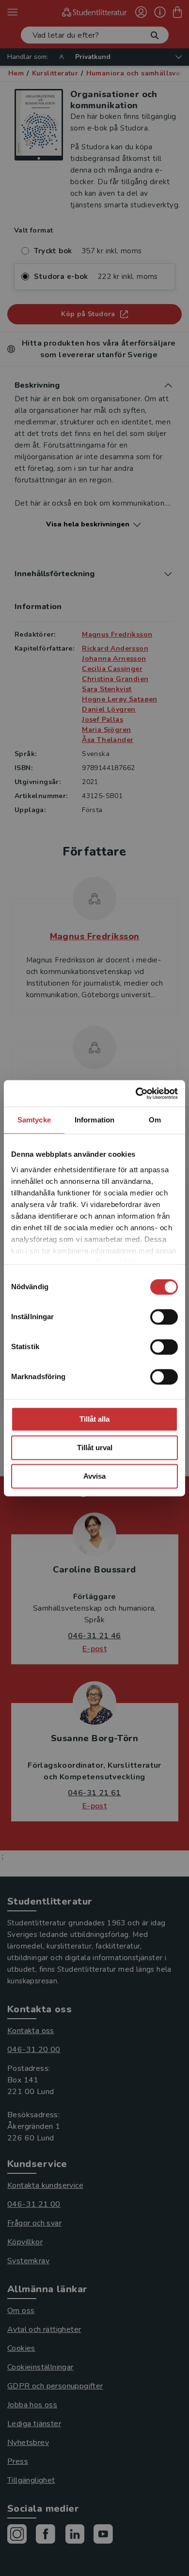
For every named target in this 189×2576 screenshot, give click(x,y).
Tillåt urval (95, 1448)
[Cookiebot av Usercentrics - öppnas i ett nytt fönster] (136, 1093)
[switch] (164, 1317)
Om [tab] (155, 1120)
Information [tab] (94, 1120)
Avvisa (94, 1476)
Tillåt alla (94, 1419)
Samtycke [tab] (34, 1120)
